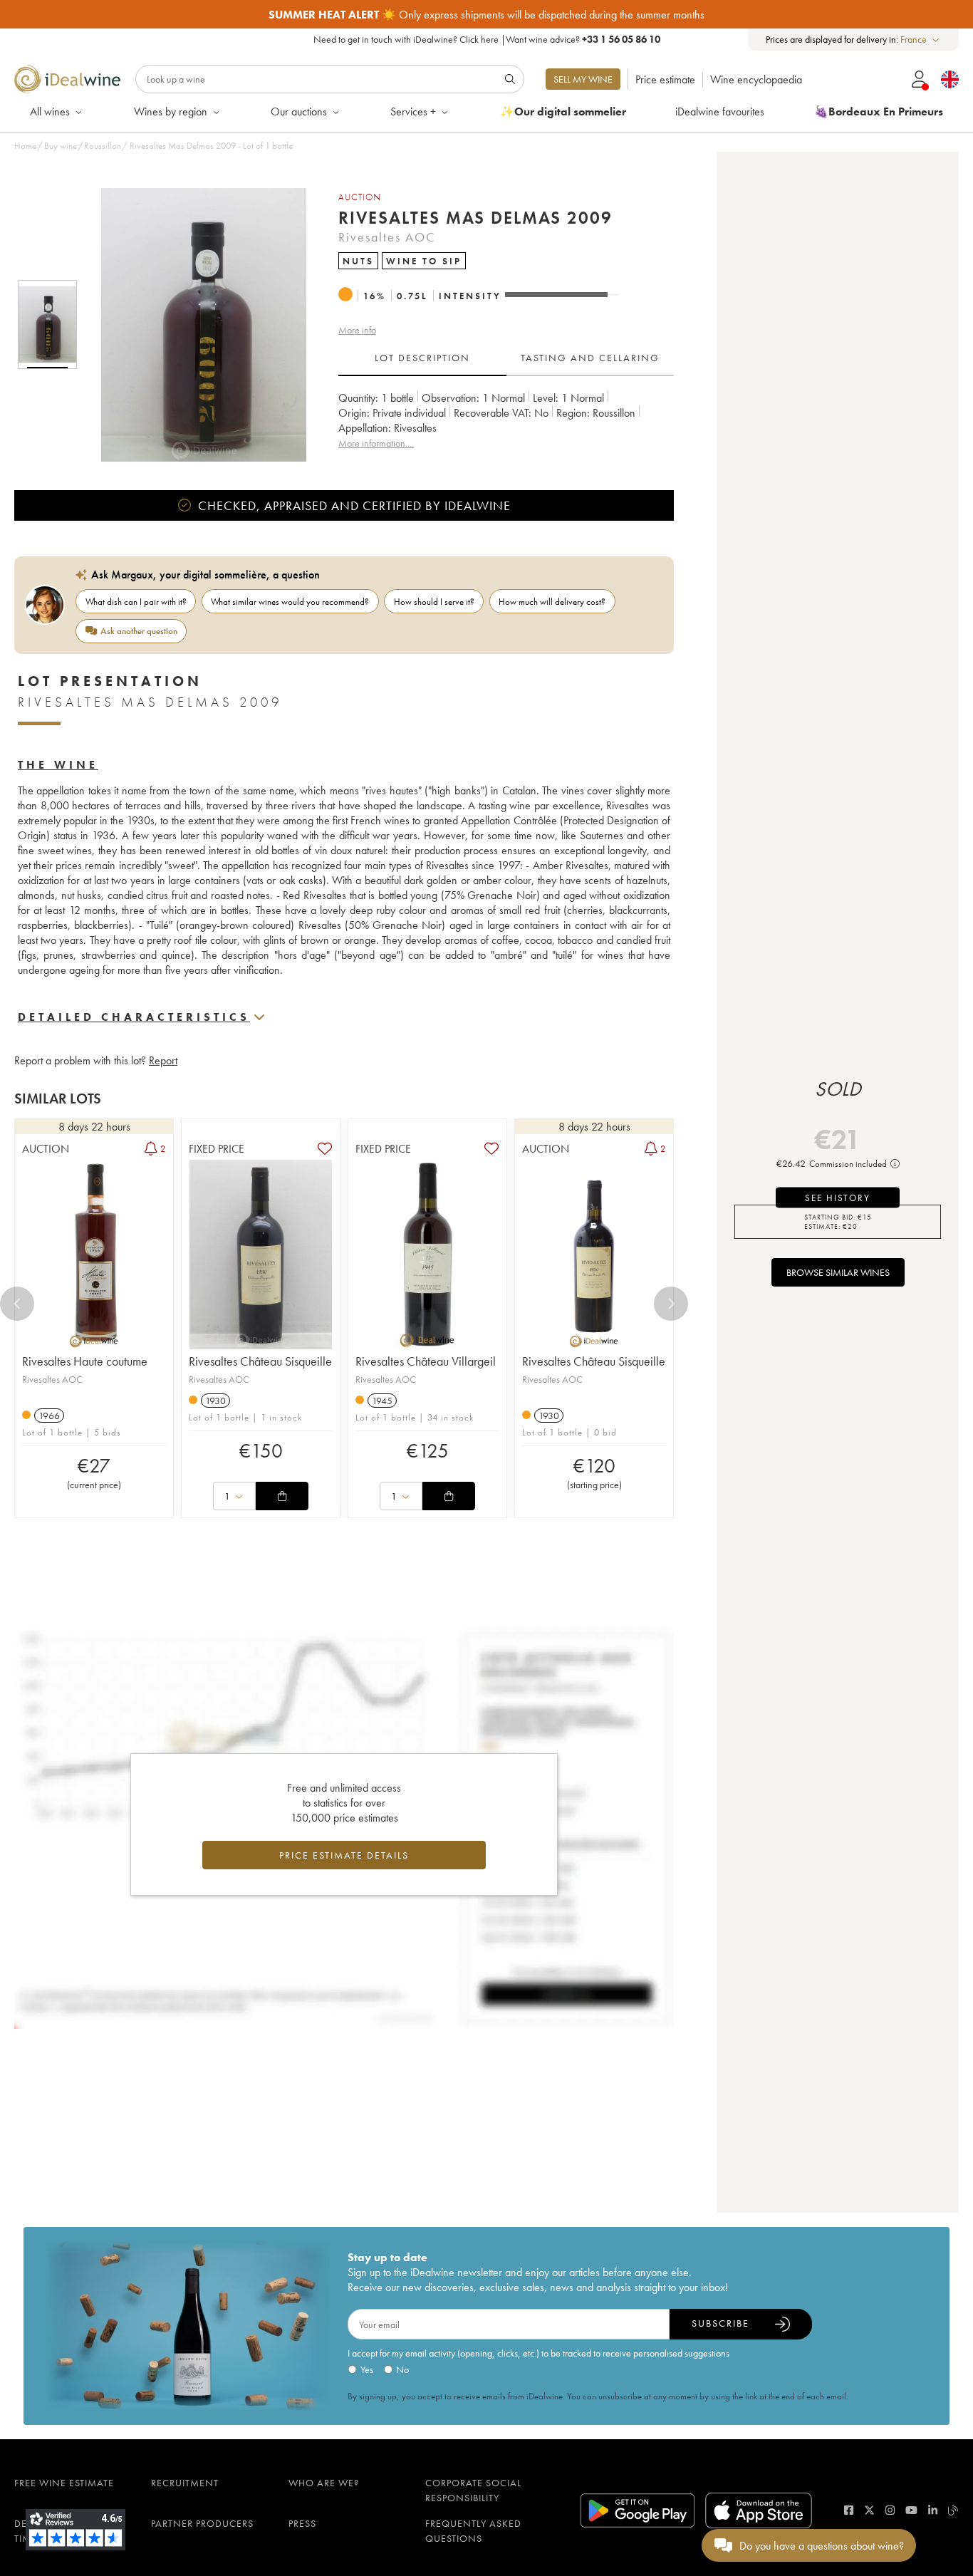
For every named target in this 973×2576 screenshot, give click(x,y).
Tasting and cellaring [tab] (590, 358)
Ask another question (139, 631)
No (402, 2369)
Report (163, 1060)
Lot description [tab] (422, 358)
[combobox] (921, 40)
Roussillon (103, 146)
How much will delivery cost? (552, 602)
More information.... (376, 443)
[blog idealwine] (953, 2510)
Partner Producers (202, 2523)
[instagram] (890, 2510)
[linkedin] (933, 2510)
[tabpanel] (506, 421)
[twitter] (869, 2510)
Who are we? (324, 2483)
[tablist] (506, 358)
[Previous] (17, 1304)
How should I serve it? (434, 602)
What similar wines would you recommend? (290, 602)
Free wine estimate (64, 2483)
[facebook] (849, 2510)
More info (357, 330)
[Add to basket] (282, 1496)
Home (25, 146)
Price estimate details (344, 1855)
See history (838, 1198)
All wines (50, 111)
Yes (367, 2369)
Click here (479, 39)
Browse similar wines (838, 1272)
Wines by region (171, 111)
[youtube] (911, 2510)
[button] (194, 325)
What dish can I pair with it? (136, 602)
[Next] (671, 1304)
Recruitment (185, 2483)
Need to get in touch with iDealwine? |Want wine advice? (487, 39)
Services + (413, 111)
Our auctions (299, 111)
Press (302, 2523)
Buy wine (61, 146)
